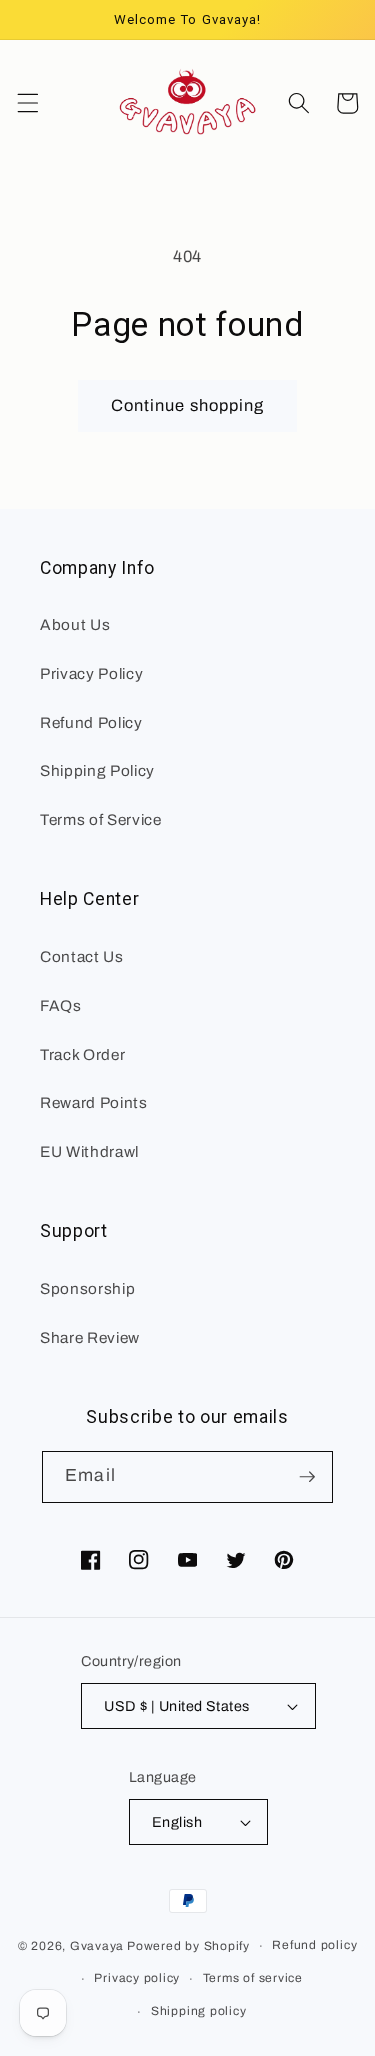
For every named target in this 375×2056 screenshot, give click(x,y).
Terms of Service (101, 819)
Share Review (90, 1337)
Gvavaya (97, 1946)
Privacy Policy (91, 673)
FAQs (61, 1005)
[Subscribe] (307, 1477)
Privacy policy (137, 1978)
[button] (27, 103)
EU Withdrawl (89, 1151)
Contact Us (82, 956)
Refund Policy (91, 722)
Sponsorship (87, 1288)
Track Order (82, 1054)
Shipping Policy (97, 770)
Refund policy (314, 1945)
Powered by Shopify (188, 1946)
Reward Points (94, 1102)
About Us (75, 624)
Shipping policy (199, 2011)
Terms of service (253, 1978)
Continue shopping (188, 405)
